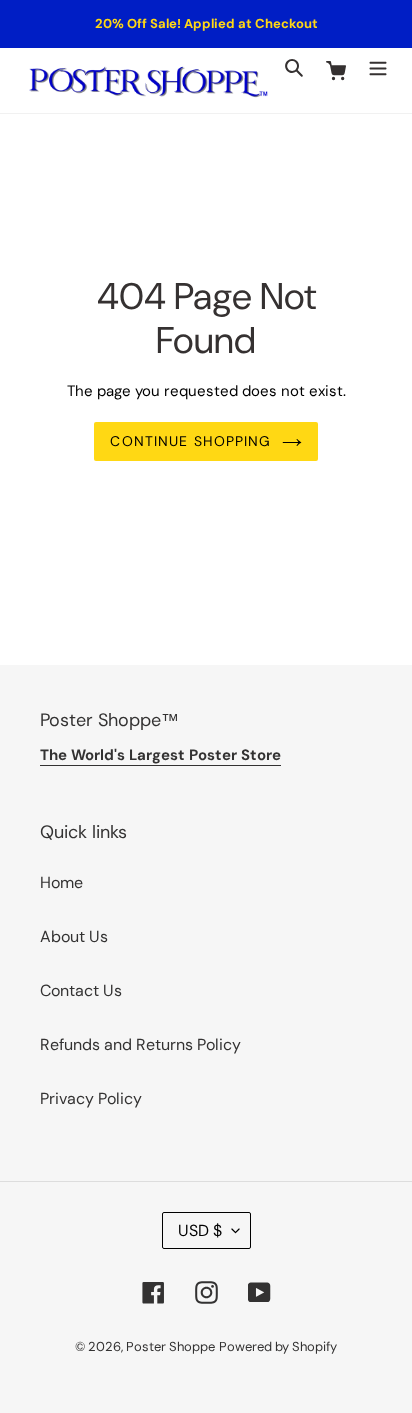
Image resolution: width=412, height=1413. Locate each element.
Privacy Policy (91, 1098)
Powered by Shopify (278, 1346)
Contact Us (81, 990)
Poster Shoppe (170, 1346)
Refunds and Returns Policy (140, 1044)
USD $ (200, 1230)
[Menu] (378, 67)
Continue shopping (190, 441)
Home (61, 882)
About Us (74, 936)
